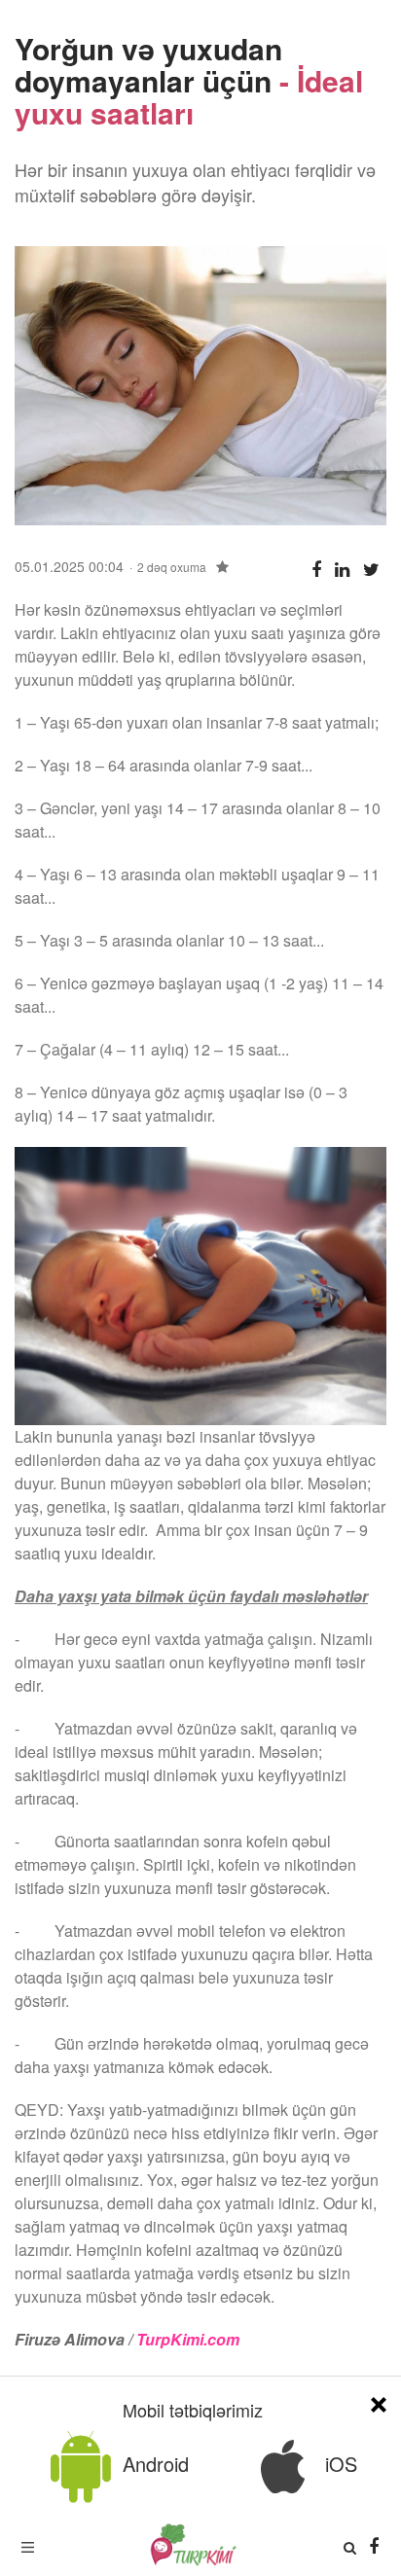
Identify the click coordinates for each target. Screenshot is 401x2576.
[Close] (379, 2401)
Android (153, 2464)
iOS (338, 2464)
